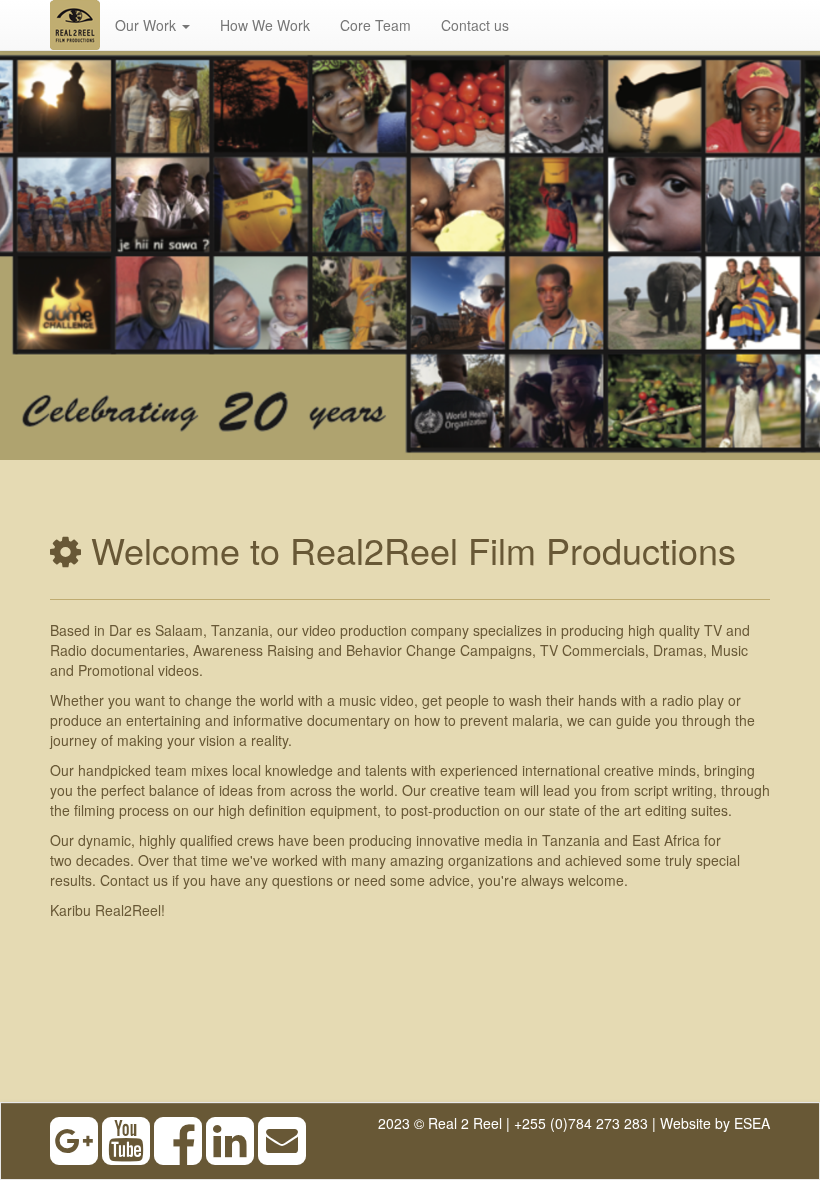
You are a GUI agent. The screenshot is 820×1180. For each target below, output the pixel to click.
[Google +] (74, 1155)
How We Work (265, 25)
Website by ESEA (715, 1123)
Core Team (375, 25)
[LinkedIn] (230, 1155)
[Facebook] (178, 1155)
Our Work (147, 25)
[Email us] (282, 1155)
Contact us (475, 25)
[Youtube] (126, 1155)
